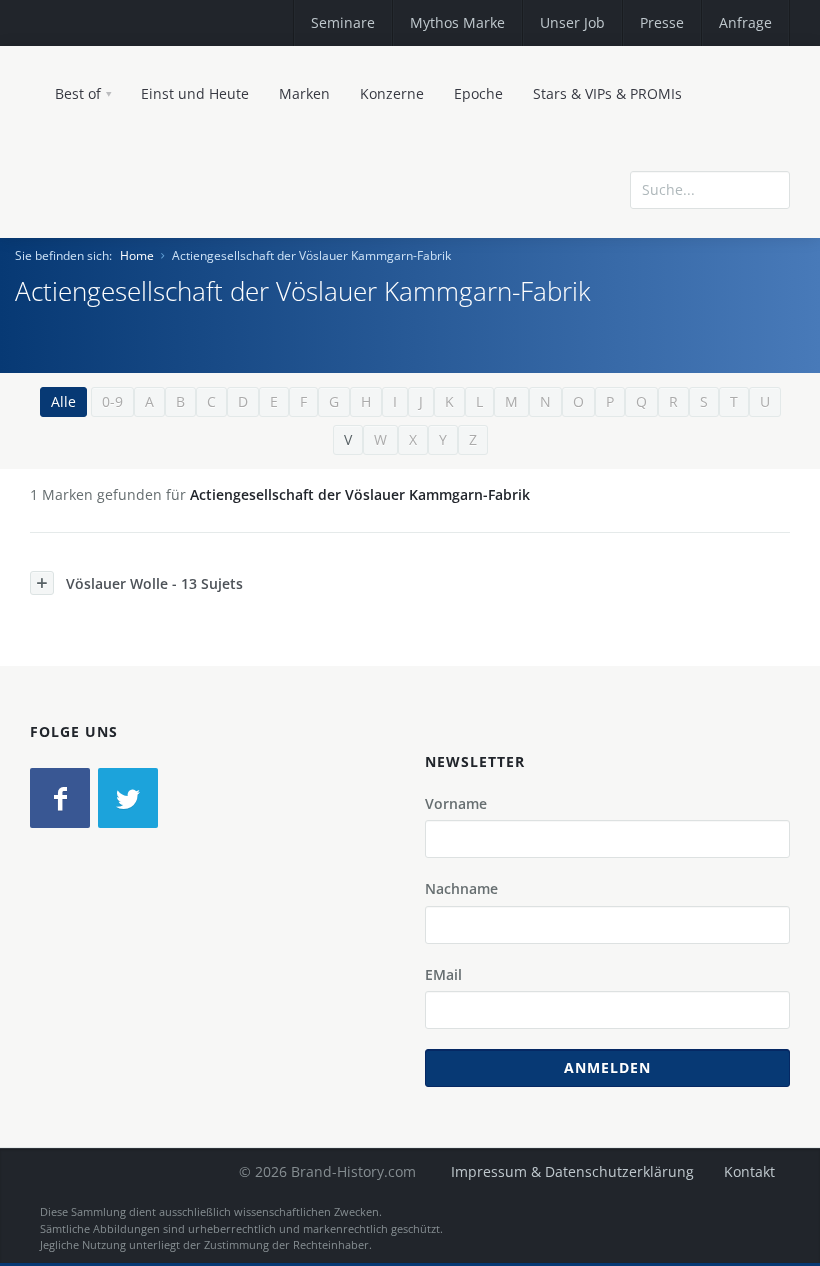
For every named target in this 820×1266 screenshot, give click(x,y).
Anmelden (607, 1067)
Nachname (461, 888)
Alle (63, 401)
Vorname (456, 803)
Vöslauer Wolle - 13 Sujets (154, 583)
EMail (443, 974)
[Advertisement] (645, 332)
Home (137, 255)
